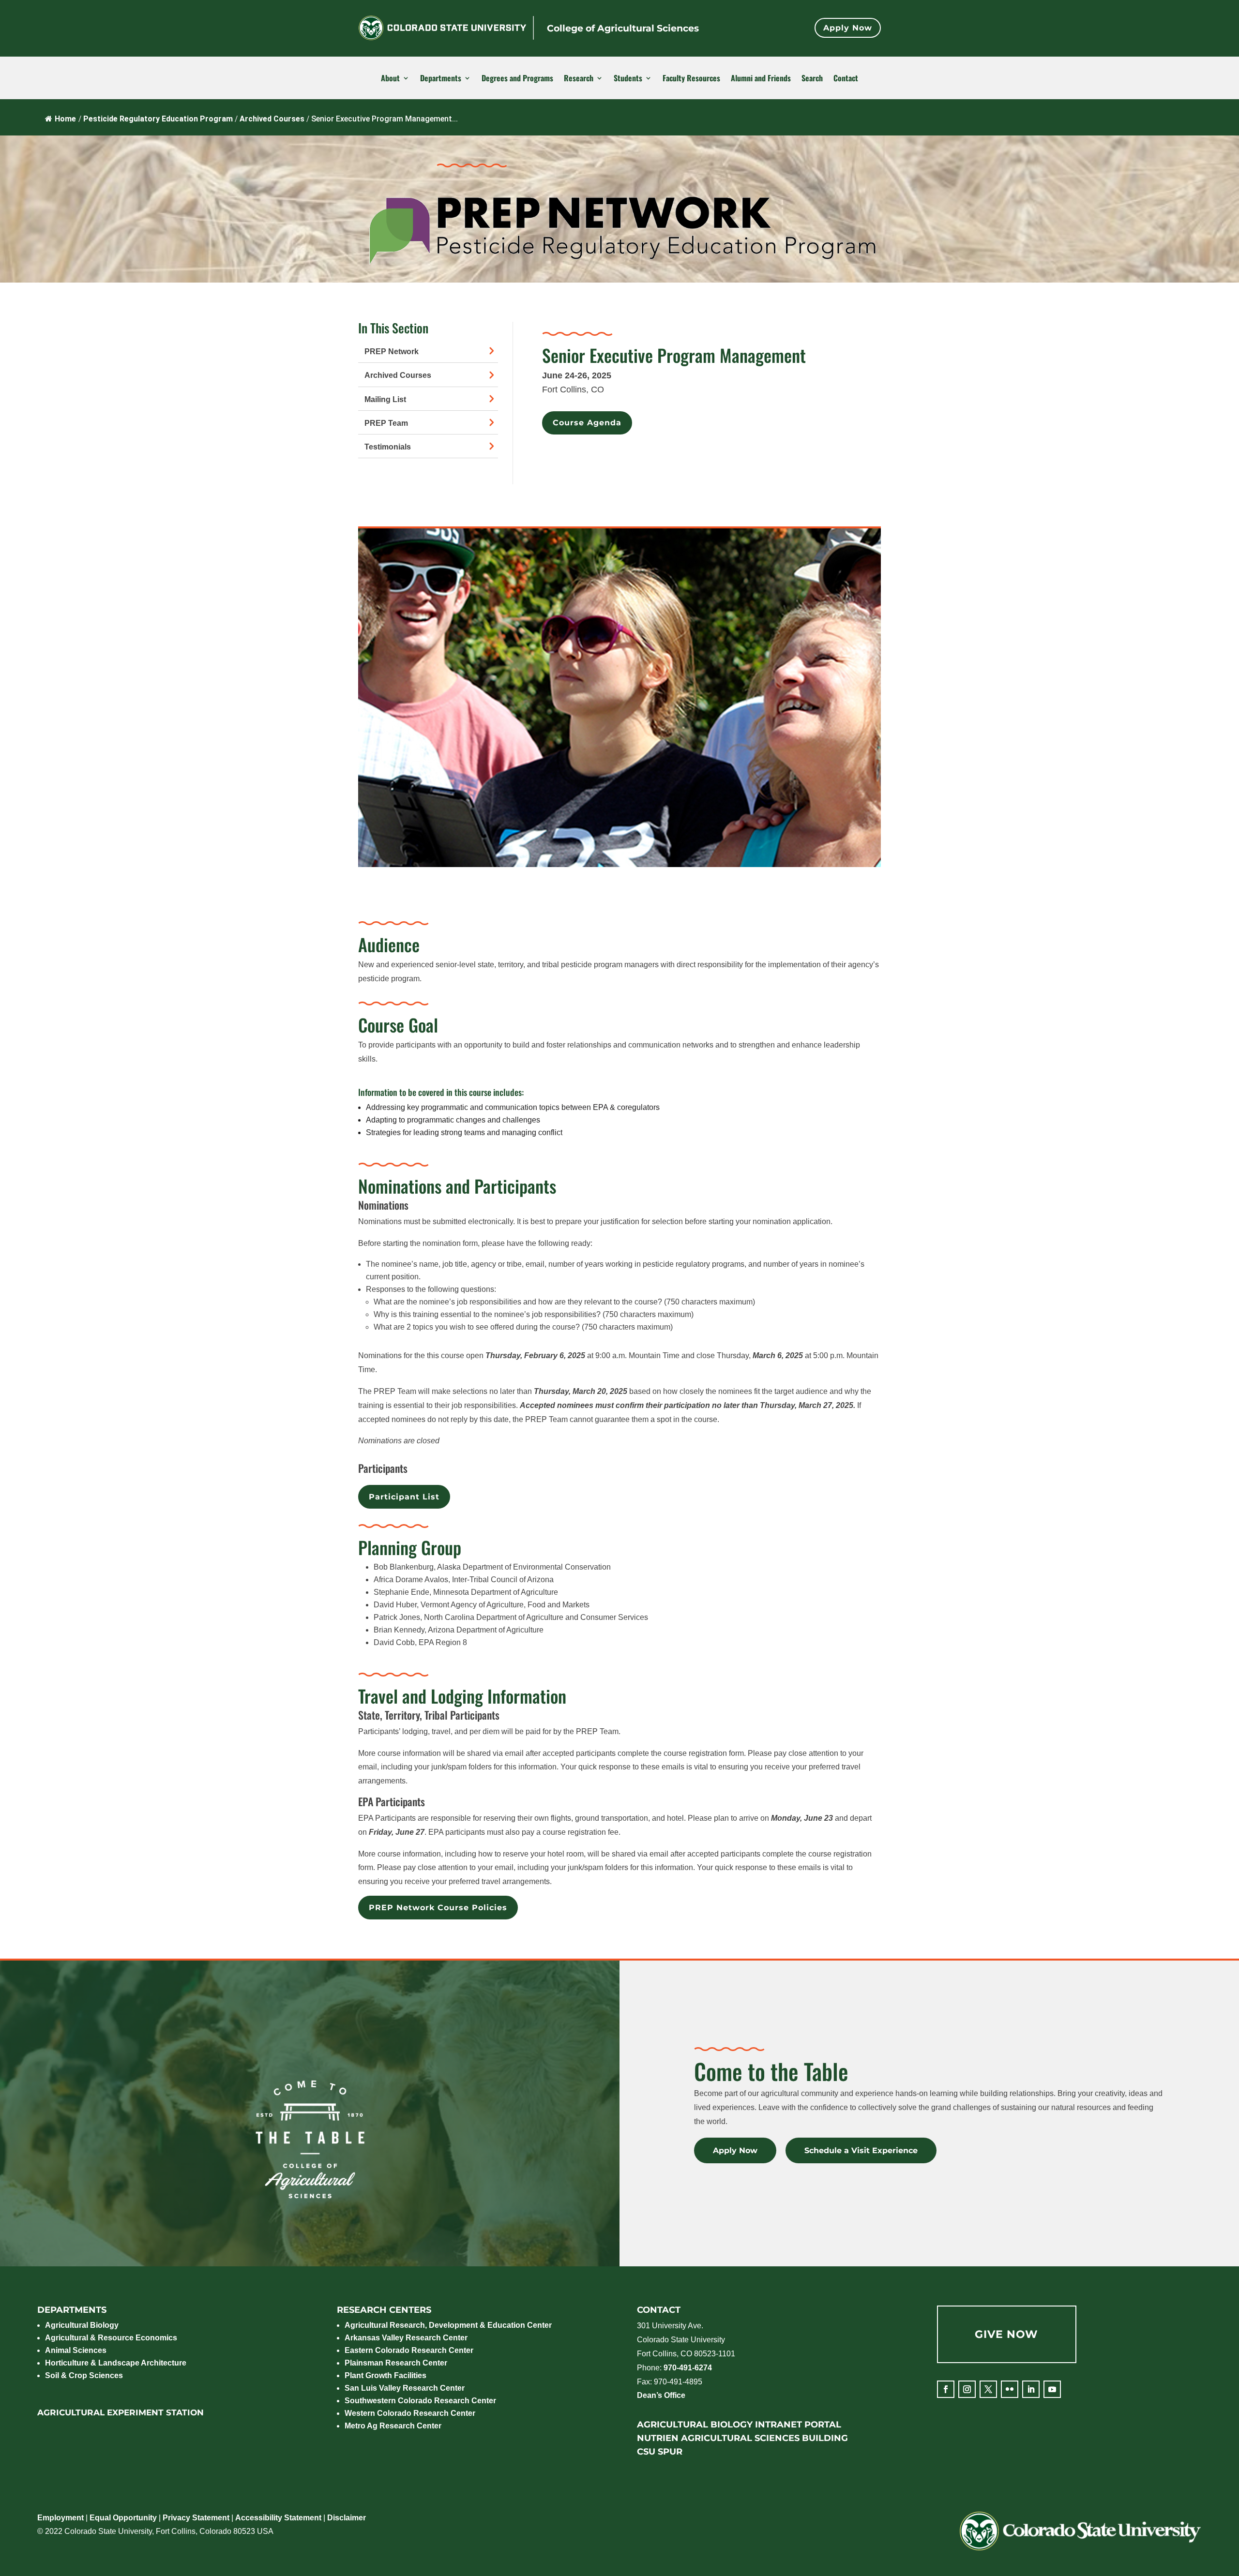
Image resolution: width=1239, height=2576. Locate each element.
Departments (441, 78)
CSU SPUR (660, 2452)
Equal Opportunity (123, 2518)
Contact (846, 78)
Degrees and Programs (517, 78)
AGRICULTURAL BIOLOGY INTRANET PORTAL (739, 2425)
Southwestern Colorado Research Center (420, 2401)
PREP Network (392, 352)
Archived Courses (398, 375)
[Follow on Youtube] (1052, 2389)
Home (65, 119)
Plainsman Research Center (396, 2363)
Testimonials (388, 447)
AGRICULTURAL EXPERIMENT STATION (121, 2412)
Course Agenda (587, 423)
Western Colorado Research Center (410, 2413)
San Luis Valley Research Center (405, 2388)
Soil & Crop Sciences (84, 2375)
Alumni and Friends (761, 78)
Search (812, 78)
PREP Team (386, 423)
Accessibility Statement (278, 2518)
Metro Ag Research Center (393, 2426)
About (390, 78)
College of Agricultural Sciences (623, 28)
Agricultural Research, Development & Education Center (448, 2325)
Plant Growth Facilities (385, 2375)
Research (579, 78)
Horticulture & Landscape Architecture (116, 2363)
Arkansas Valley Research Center (406, 2338)
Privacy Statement (196, 2518)
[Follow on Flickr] (1010, 2389)
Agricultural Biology (82, 2325)
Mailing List (385, 399)
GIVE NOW (1006, 2334)
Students (628, 78)
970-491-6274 (688, 2368)
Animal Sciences (76, 2350)
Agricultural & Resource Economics (111, 2338)
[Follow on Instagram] (967, 2389)
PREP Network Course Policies (438, 1908)
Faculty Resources (691, 78)
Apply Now (848, 28)
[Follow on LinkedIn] (1031, 2389)
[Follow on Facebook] (946, 2389)
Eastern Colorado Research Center (409, 2350)
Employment (60, 2518)
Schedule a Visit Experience (861, 2150)
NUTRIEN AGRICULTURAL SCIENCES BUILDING (742, 2438)
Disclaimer (347, 2518)
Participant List (404, 1497)
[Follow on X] (988, 2389)
